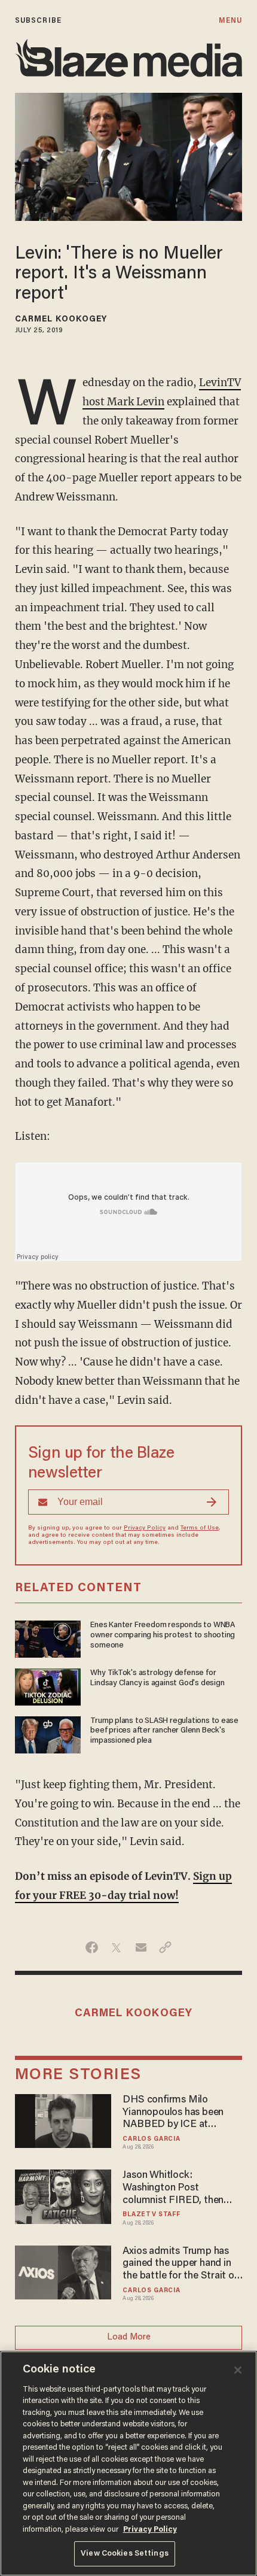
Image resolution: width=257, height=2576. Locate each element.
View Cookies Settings (125, 2554)
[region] (128, 2463)
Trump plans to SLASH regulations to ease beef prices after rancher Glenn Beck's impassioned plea (164, 1731)
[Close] (238, 2370)
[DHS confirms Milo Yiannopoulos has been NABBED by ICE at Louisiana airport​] (63, 2120)
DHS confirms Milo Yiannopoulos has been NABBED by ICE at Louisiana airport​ (173, 2113)
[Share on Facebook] (92, 1947)
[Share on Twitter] (116, 1947)
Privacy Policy (145, 1528)
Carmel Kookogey (61, 320)
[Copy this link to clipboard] (165, 1947)
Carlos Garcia (151, 2139)
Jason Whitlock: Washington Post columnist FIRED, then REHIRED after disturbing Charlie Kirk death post (180, 2188)
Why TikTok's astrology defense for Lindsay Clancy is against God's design (157, 1678)
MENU (230, 21)
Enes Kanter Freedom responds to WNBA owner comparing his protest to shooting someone (163, 1636)
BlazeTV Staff (151, 2215)
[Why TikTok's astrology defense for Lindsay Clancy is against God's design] (48, 1686)
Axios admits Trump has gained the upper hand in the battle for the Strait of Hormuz (180, 2264)
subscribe (38, 21)
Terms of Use (200, 1528)
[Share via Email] (141, 1947)
